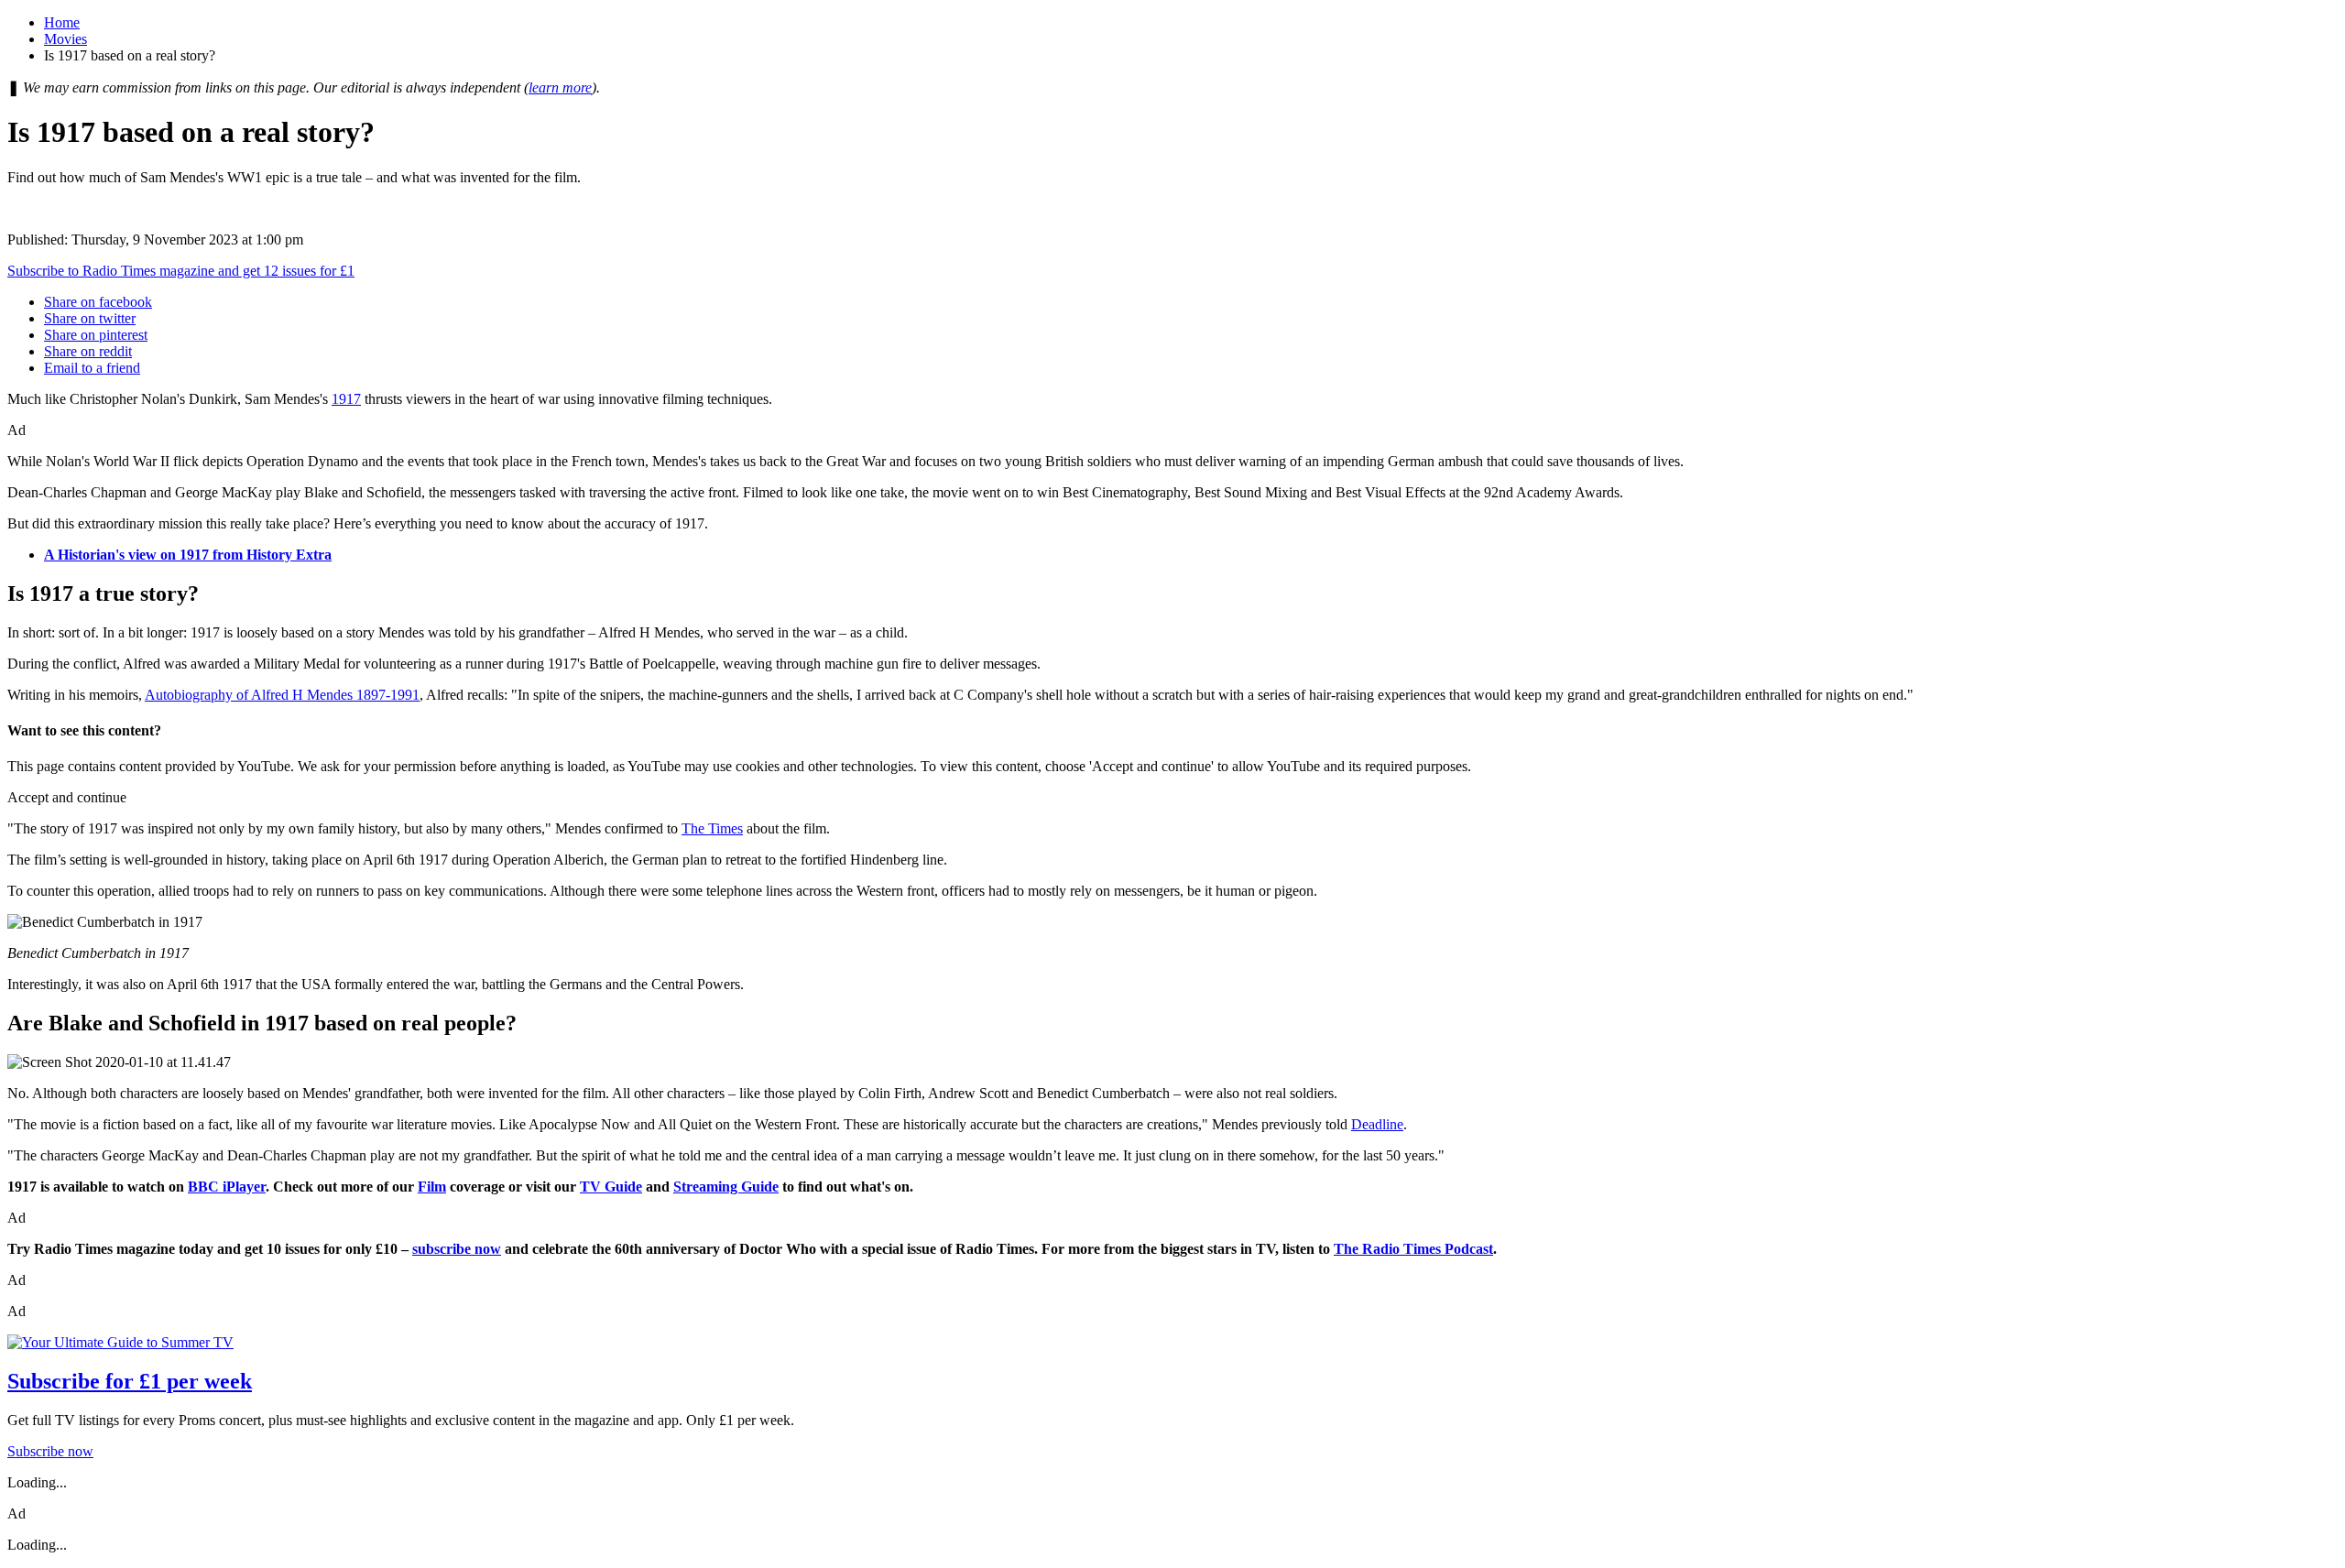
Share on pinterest (96, 335)
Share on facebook (98, 302)
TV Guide (611, 1187)
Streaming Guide (726, 1187)
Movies (65, 39)
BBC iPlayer (227, 1187)
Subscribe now (50, 1451)
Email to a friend (92, 368)
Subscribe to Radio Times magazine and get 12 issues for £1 (181, 271)
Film (432, 1187)
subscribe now (457, 1249)
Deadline (1377, 1124)
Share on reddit (88, 351)
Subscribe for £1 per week (130, 1381)
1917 (346, 399)
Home (62, 22)
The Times (712, 828)
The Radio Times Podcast (1413, 1249)
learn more (560, 87)
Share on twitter (90, 318)
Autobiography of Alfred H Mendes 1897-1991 (282, 695)
